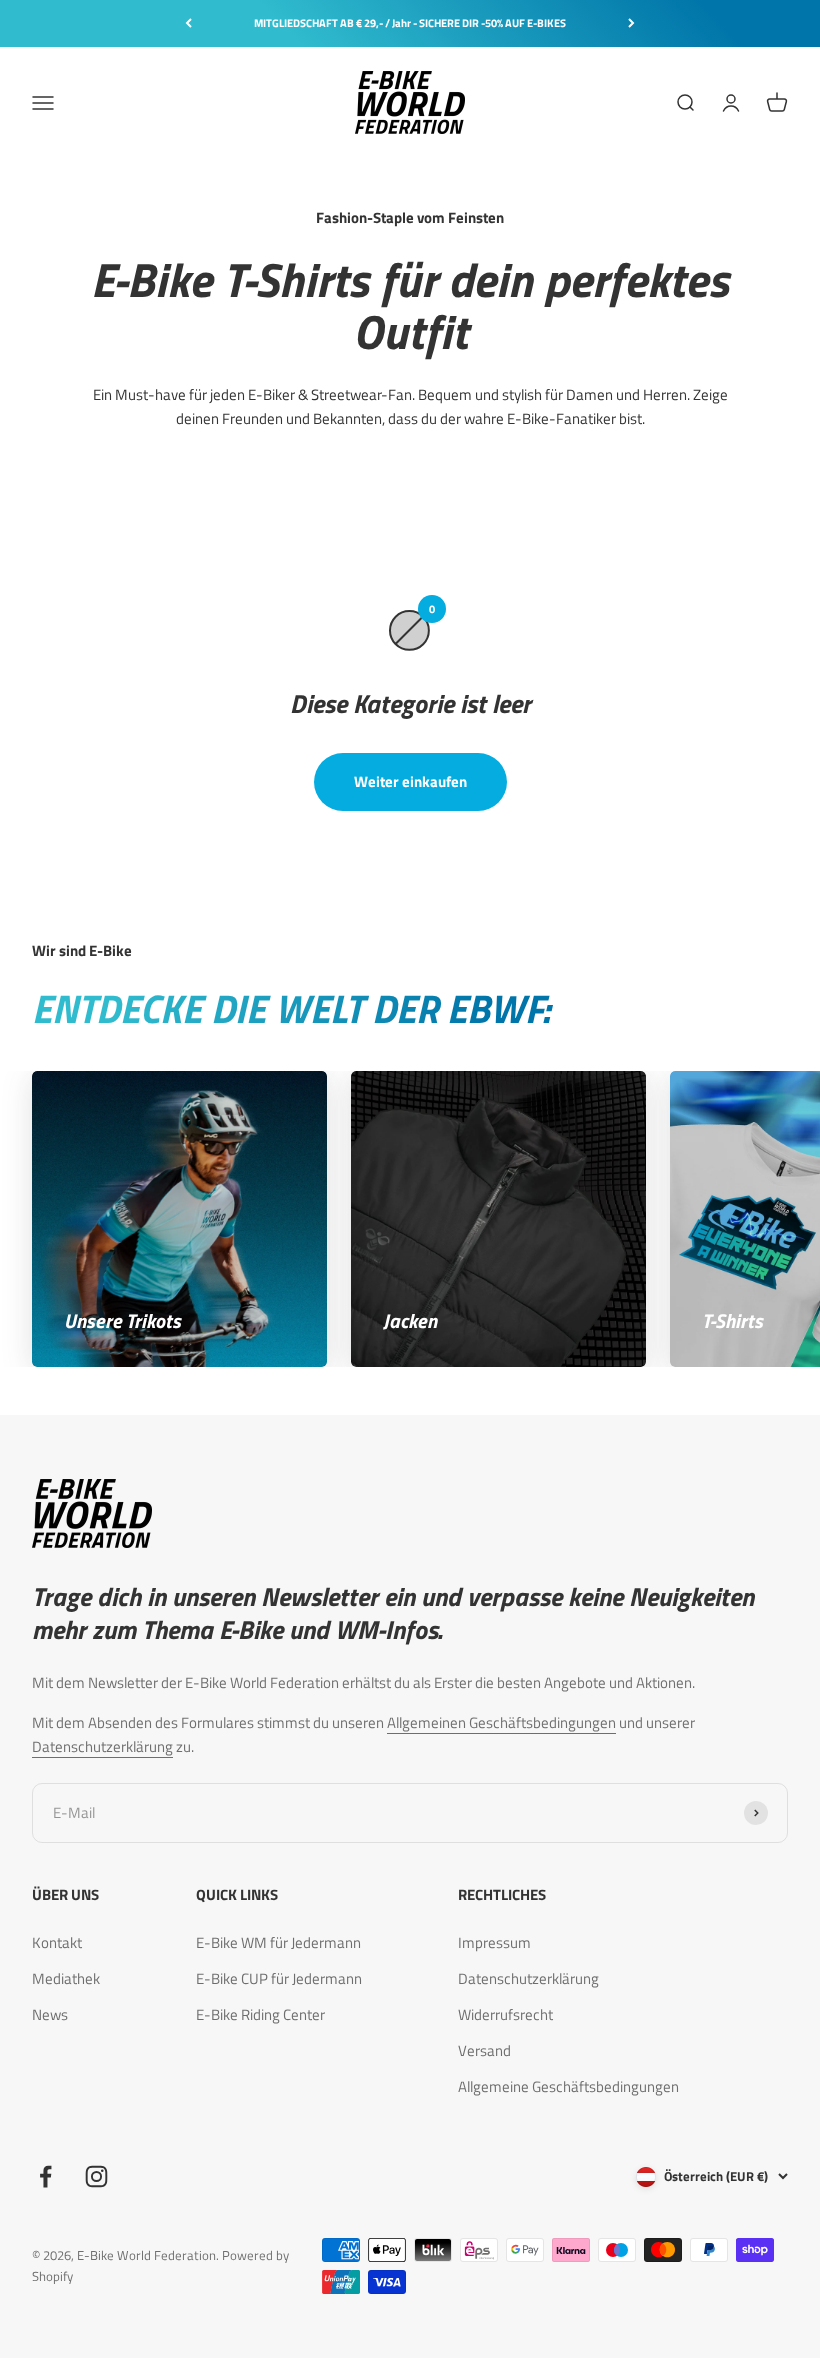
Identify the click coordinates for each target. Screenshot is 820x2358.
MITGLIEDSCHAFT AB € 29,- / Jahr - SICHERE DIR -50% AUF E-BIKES (410, 23)
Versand (484, 2050)
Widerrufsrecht (505, 2014)
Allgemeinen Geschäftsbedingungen (501, 1722)
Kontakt (57, 1942)
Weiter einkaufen (410, 781)
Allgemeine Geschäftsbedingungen (568, 2086)
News (50, 2014)
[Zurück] (188, 23)
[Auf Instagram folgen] (96, 2176)
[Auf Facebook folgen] (45, 2176)
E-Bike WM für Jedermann (278, 1942)
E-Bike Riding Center (260, 2014)
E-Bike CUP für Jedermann (279, 1978)
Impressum (494, 1942)
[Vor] (631, 23)
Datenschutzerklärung (102, 1746)
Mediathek (66, 1978)
